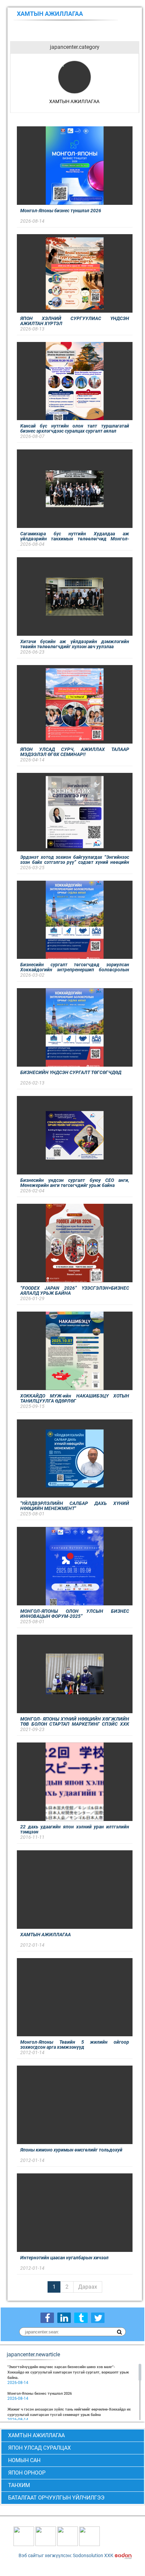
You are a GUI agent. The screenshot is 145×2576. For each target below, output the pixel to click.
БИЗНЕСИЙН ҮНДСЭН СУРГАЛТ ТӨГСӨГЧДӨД (71, 1072)
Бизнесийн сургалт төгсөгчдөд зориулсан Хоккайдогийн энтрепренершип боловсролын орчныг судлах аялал (75, 967)
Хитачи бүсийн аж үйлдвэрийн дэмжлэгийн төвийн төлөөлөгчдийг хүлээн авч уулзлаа (75, 644)
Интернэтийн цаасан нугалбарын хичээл (64, 2258)
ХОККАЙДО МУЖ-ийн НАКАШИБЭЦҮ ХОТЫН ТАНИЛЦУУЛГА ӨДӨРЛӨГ (75, 1398)
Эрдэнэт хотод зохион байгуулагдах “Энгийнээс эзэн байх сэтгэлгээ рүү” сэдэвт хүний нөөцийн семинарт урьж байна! (75, 860)
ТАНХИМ (19, 2485)
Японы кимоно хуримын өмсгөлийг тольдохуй (71, 2150)
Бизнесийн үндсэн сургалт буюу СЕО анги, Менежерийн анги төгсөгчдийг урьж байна (75, 1183)
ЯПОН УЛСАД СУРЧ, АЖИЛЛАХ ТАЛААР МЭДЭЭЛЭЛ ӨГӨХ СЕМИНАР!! (75, 752)
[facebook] (47, 2318)
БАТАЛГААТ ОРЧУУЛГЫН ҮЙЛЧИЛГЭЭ (56, 2498)
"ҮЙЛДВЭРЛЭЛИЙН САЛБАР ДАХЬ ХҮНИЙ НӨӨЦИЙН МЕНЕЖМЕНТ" (75, 1506)
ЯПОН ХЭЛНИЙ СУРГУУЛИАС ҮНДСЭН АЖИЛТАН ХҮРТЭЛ (75, 321)
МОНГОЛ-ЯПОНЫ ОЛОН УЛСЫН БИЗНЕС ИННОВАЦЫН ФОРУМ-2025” (75, 1614)
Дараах (88, 2287)
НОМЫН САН (24, 2460)
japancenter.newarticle (33, 2355)
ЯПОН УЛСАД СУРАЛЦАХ (39, 2448)
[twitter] (98, 2318)
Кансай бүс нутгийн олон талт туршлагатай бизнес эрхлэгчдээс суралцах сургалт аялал (75, 428)
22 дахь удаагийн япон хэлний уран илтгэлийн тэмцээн (75, 1829)
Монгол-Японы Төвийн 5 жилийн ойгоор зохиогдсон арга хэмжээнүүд (75, 2045)
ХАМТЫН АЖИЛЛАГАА (46, 1935)
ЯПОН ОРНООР (27, 2473)
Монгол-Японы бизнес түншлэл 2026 (61, 211)
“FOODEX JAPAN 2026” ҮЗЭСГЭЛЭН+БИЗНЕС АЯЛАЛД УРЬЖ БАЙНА (75, 1291)
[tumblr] (81, 2318)
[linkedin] (64, 2318)
